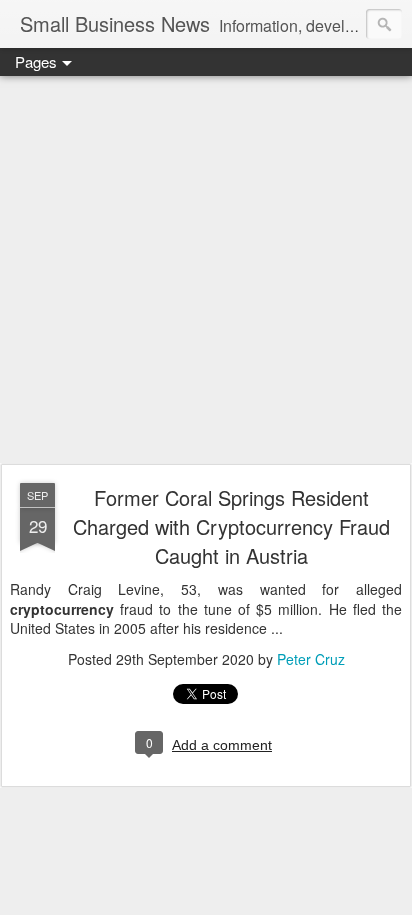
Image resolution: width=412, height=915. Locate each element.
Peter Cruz (311, 659)
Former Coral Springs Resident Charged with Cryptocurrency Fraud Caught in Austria (231, 526)
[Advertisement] (206, 271)
